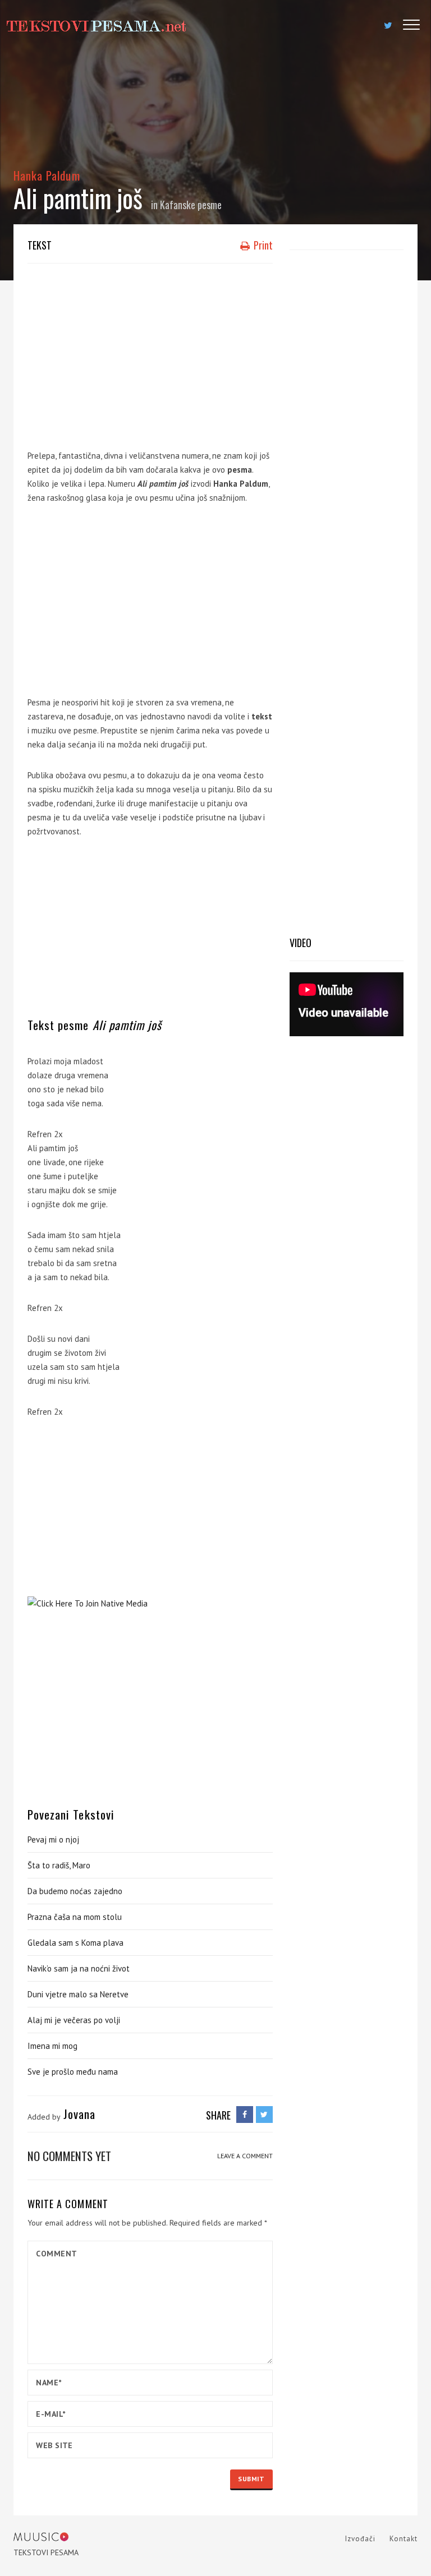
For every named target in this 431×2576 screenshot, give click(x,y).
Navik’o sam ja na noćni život (79, 1968)
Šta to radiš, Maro (59, 1865)
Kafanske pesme (191, 205)
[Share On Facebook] (245, 2115)
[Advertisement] (150, 353)
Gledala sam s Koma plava (75, 1943)
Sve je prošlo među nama (73, 2072)
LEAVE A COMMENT (245, 2156)
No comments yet (69, 2156)
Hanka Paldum (47, 175)
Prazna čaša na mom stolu (75, 1917)
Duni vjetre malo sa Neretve (78, 1994)
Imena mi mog (52, 2046)
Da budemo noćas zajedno (75, 1891)
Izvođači (360, 2539)
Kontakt (404, 2539)
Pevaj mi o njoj (53, 1839)
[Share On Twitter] (264, 2115)
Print (262, 245)
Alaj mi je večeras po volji (74, 2020)
